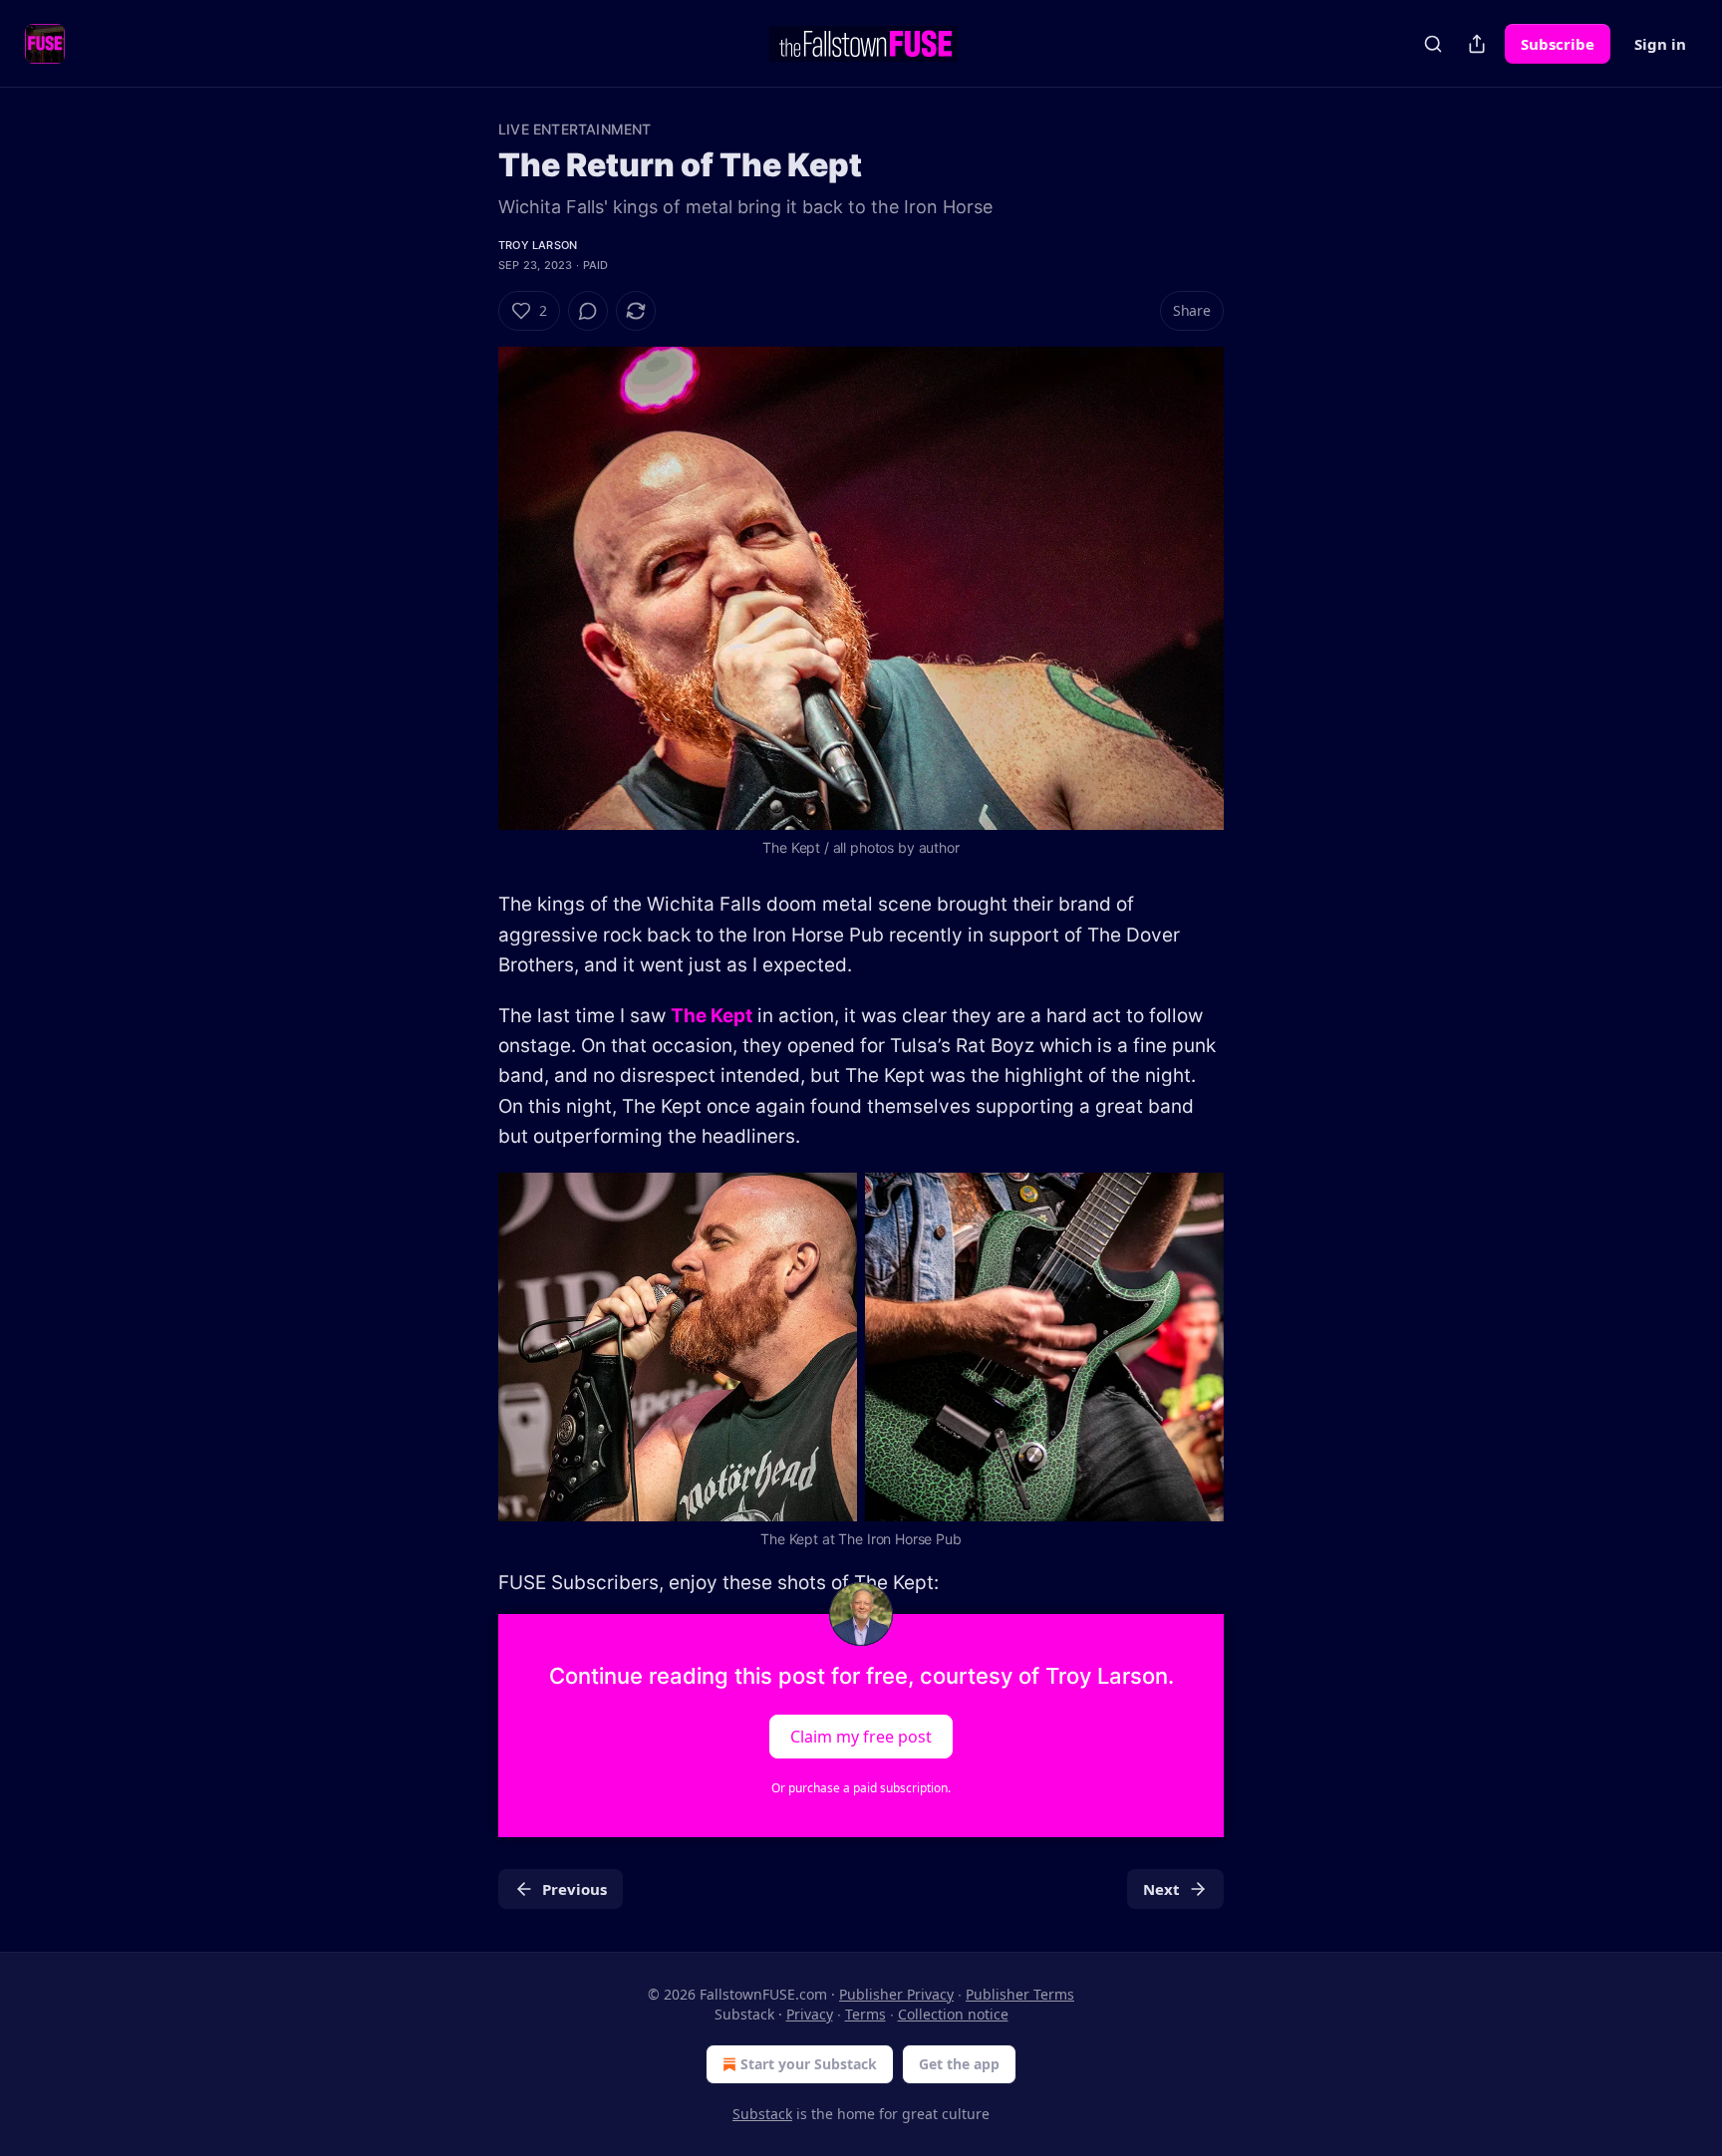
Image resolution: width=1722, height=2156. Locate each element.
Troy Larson (538, 245)
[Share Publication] (1477, 44)
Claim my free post (861, 1736)
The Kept (712, 1016)
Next (1161, 1889)
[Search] (1433, 44)
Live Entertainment (575, 129)
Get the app (959, 2064)
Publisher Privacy (896, 1994)
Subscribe (1558, 44)
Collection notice (953, 2014)
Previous (574, 1889)
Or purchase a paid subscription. (861, 1788)
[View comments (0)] (588, 311)
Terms (865, 2014)
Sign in (1660, 44)
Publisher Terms (1020, 1994)
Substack (762, 2114)
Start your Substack (809, 2064)
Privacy (810, 2014)
